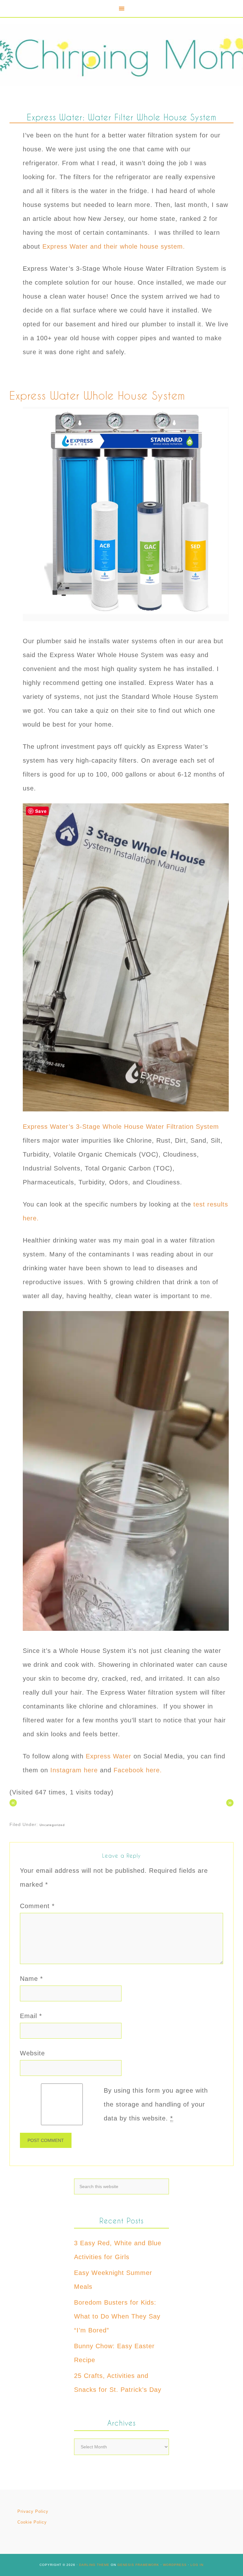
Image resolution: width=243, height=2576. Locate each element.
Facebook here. (139, 1770)
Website (32, 2053)
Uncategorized (52, 1825)
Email (31, 2016)
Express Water (107, 1756)
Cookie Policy (32, 2522)
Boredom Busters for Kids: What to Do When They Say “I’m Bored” (117, 2316)
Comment (37, 1906)
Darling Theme (94, 2565)
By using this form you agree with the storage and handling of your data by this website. (156, 2104)
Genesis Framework (138, 2565)
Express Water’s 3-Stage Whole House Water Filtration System (122, 1127)
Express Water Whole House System (99, 395)
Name (31, 1979)
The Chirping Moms (121, 55)
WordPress (175, 2565)
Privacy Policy (33, 2511)
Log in (197, 2565)
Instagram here (74, 1770)
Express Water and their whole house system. (114, 246)
